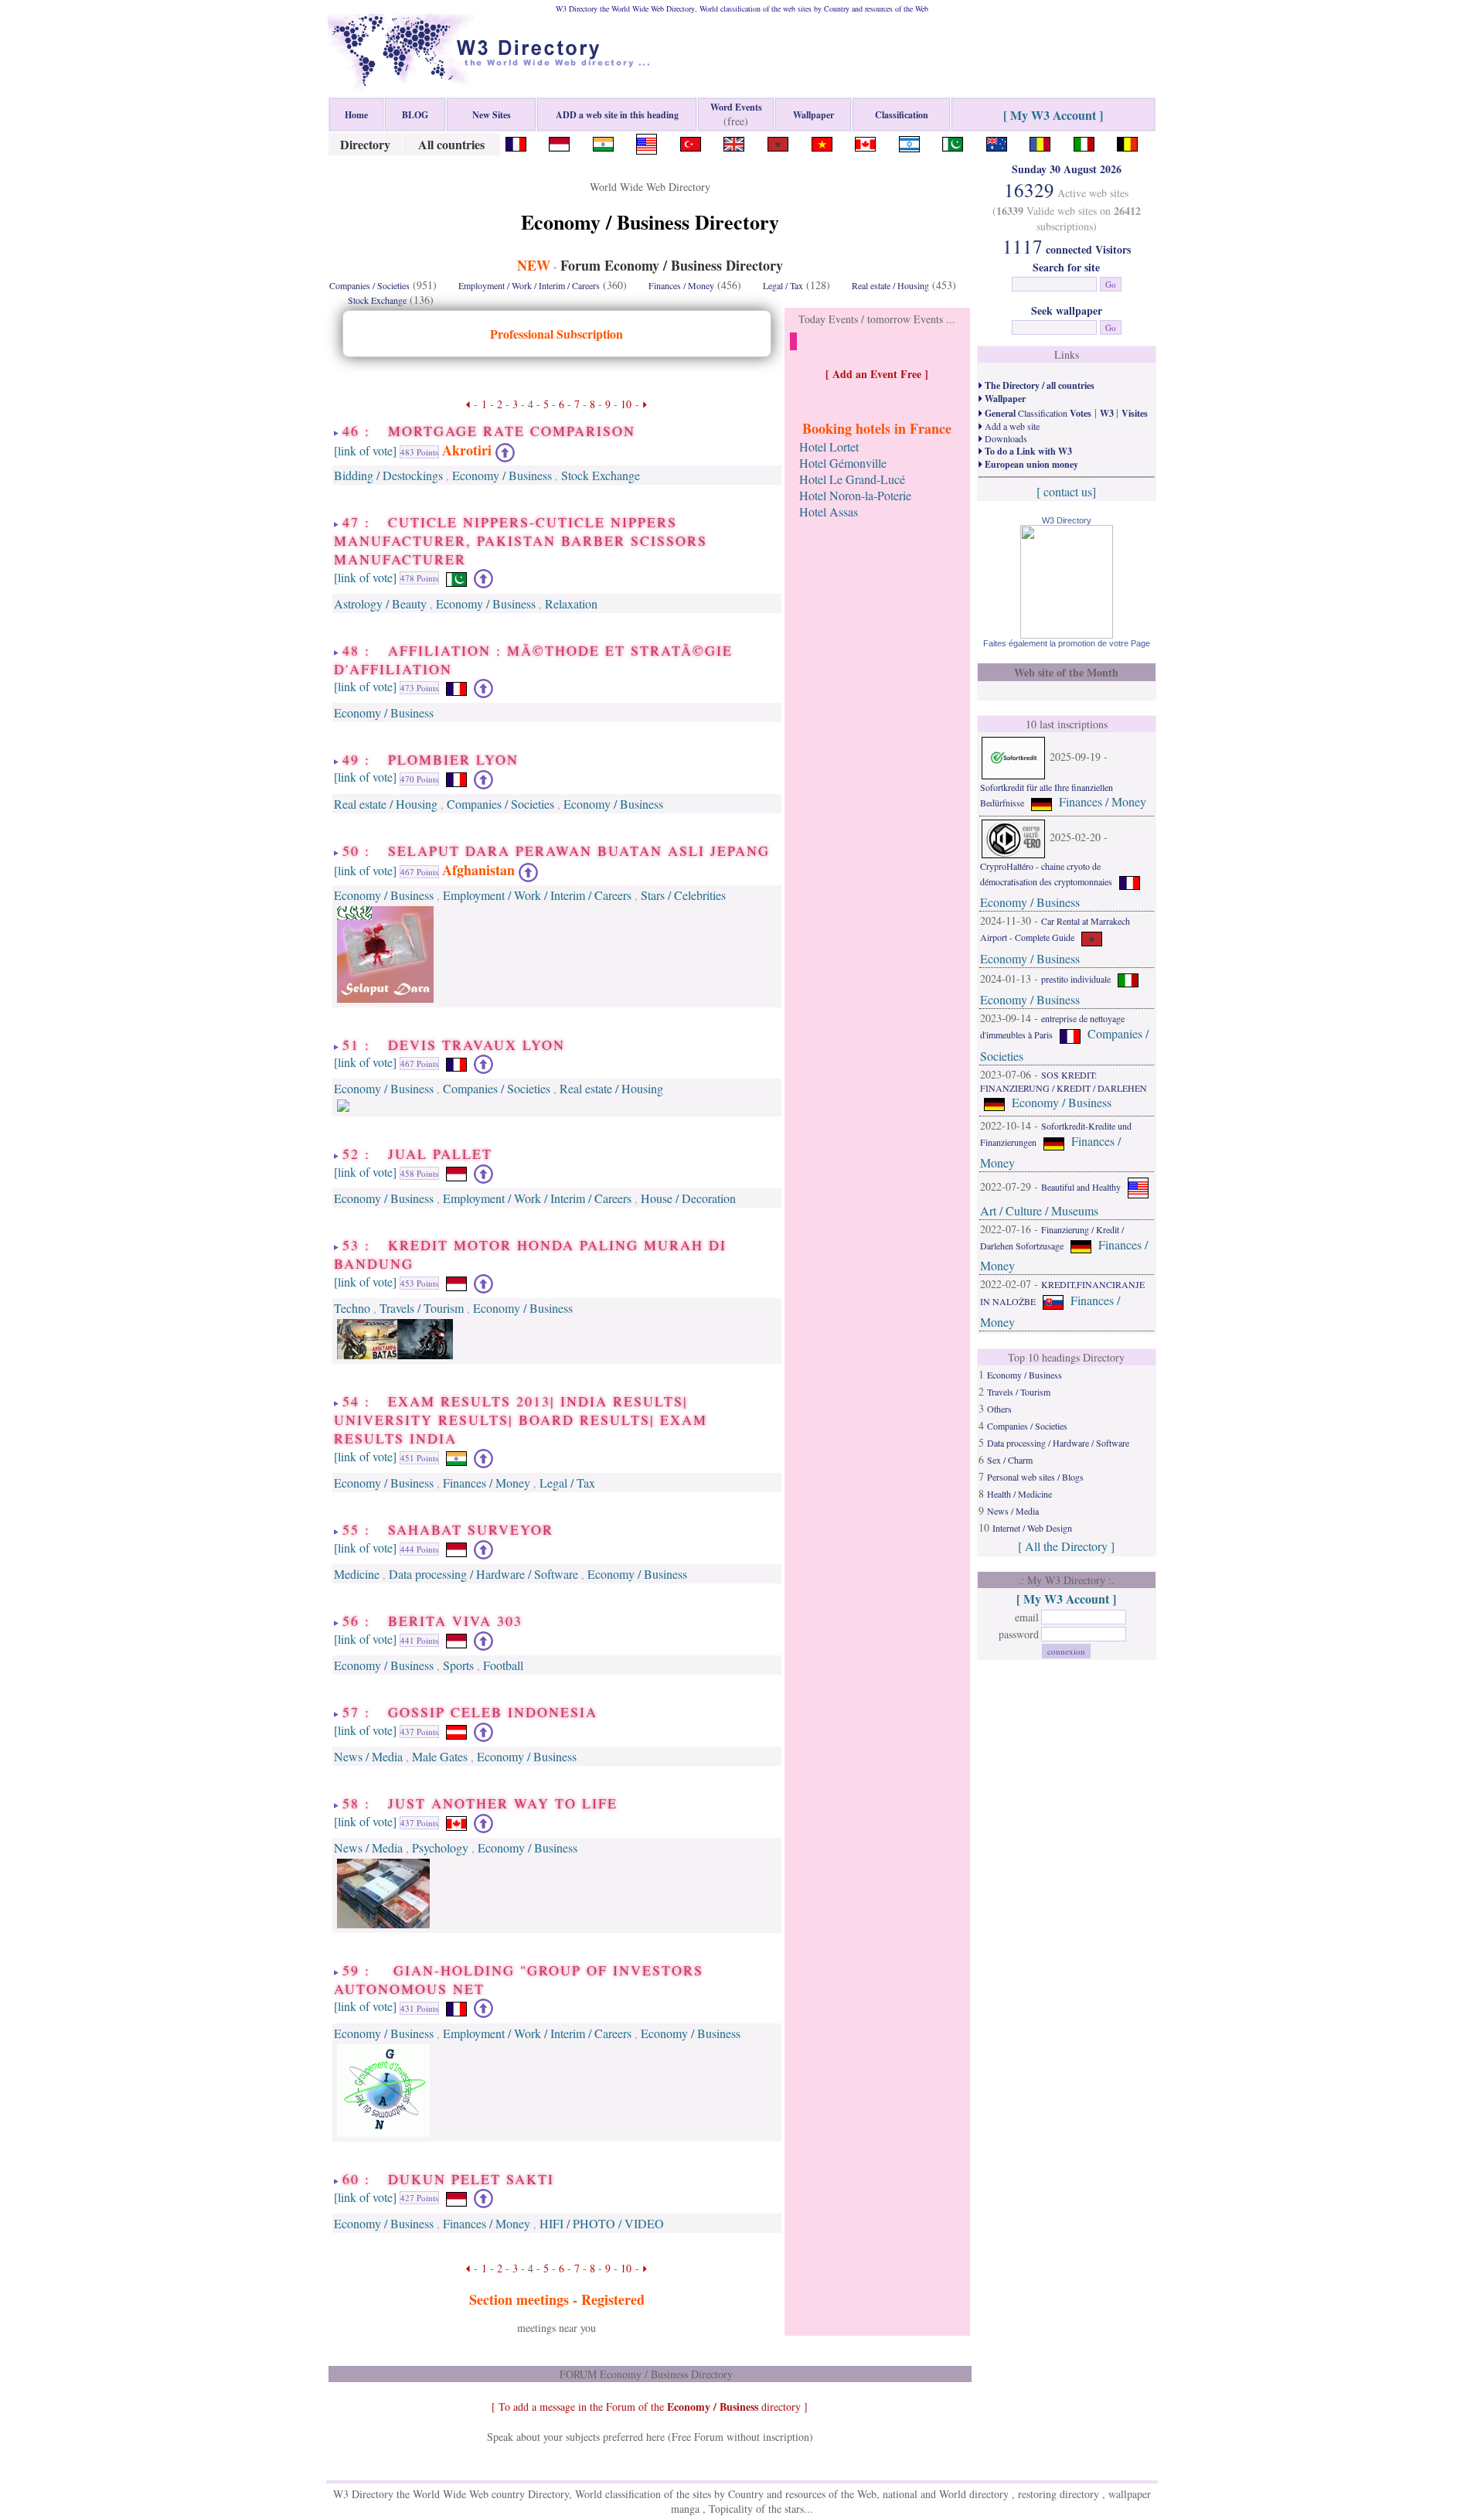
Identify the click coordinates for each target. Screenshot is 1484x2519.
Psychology (440, 1847)
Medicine (357, 1574)
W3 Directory (1067, 520)
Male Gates (440, 1756)
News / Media (368, 1756)
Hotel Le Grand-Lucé (852, 479)
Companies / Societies (369, 285)
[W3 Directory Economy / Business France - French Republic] (516, 142)
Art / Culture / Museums (1039, 1210)
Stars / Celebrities (683, 895)
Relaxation (571, 603)
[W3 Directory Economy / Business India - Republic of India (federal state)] (603, 142)
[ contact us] (1066, 491)
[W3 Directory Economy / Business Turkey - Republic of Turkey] (691, 142)
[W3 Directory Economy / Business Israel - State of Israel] (909, 142)
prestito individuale (1076, 979)
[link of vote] (365, 450)
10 (626, 404)
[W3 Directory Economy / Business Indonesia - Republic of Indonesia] (559, 142)
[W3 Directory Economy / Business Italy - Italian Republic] (1084, 142)
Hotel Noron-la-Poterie (855, 495)
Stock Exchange (377, 300)
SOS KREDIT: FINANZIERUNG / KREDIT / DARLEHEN (1064, 1081)
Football (503, 1665)
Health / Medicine (1019, 1494)
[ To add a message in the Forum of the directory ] (650, 2407)
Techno (352, 1308)
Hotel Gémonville (843, 463)
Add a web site (1011, 426)
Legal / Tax (783, 285)
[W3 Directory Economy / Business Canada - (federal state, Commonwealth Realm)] (865, 142)
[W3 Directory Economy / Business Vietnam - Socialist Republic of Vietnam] (822, 142)
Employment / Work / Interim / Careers (529, 285)
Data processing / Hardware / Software (483, 1574)
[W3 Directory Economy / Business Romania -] (1040, 142)
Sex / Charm (1010, 1460)
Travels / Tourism (422, 1308)
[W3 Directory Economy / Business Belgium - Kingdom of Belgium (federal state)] (1127, 142)
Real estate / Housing (890, 285)
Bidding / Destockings (388, 475)
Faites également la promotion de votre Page (1067, 643)
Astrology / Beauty (380, 603)
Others (999, 1409)
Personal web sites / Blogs (1035, 1477)
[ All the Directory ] (1066, 1546)
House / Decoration (688, 1198)
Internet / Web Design (1032, 1528)
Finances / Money (681, 285)
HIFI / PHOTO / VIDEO (602, 2223)
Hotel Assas (829, 511)
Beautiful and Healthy (1081, 1186)
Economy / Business (502, 475)
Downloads (1005, 438)
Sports (458, 1665)
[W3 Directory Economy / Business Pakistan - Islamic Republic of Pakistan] (953, 142)
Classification (1037, 413)
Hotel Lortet (829, 447)
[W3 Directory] (1067, 634)
